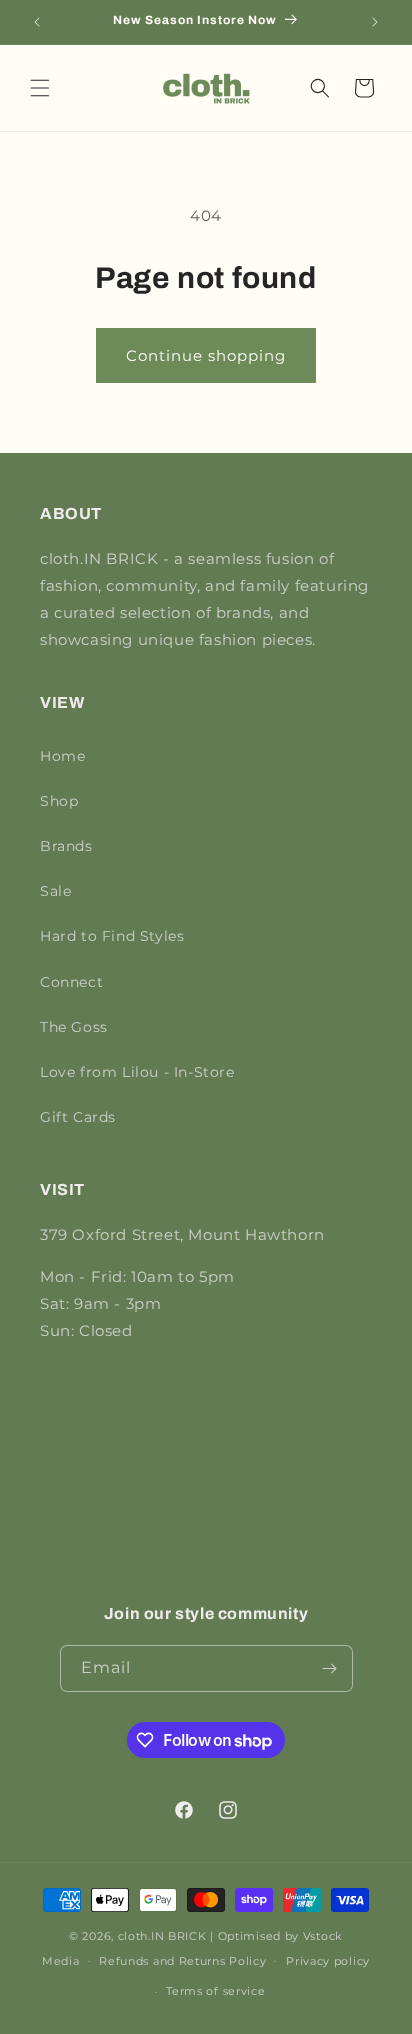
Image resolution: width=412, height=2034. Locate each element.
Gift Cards (78, 1117)
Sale (55, 891)
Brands (66, 846)
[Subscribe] (330, 1668)
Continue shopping (206, 355)
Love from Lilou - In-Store (137, 1072)
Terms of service (215, 1991)
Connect (71, 982)
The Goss (74, 1027)
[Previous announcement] (37, 22)
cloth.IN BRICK (162, 1936)
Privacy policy (328, 1961)
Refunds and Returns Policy (182, 1961)
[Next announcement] (375, 22)
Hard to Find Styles (112, 936)
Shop (59, 801)
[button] (40, 88)
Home (62, 756)
